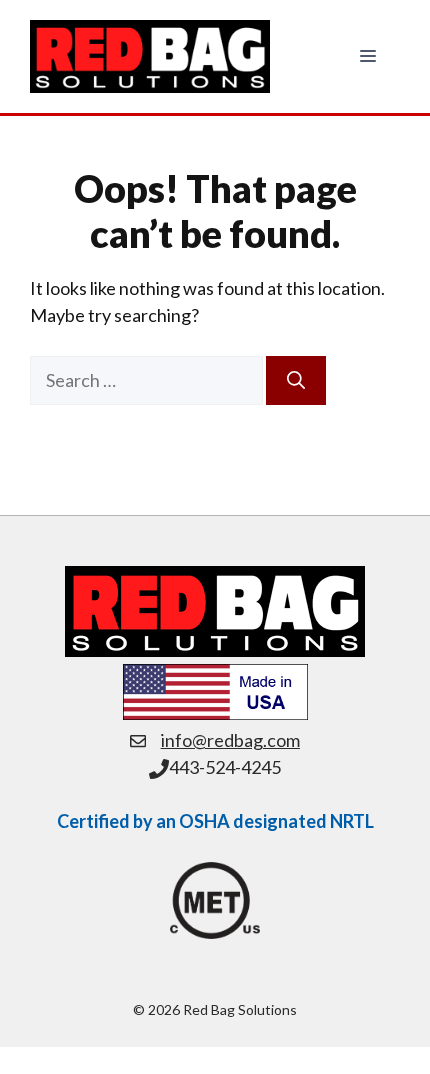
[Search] (296, 380)
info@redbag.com (230, 740)
